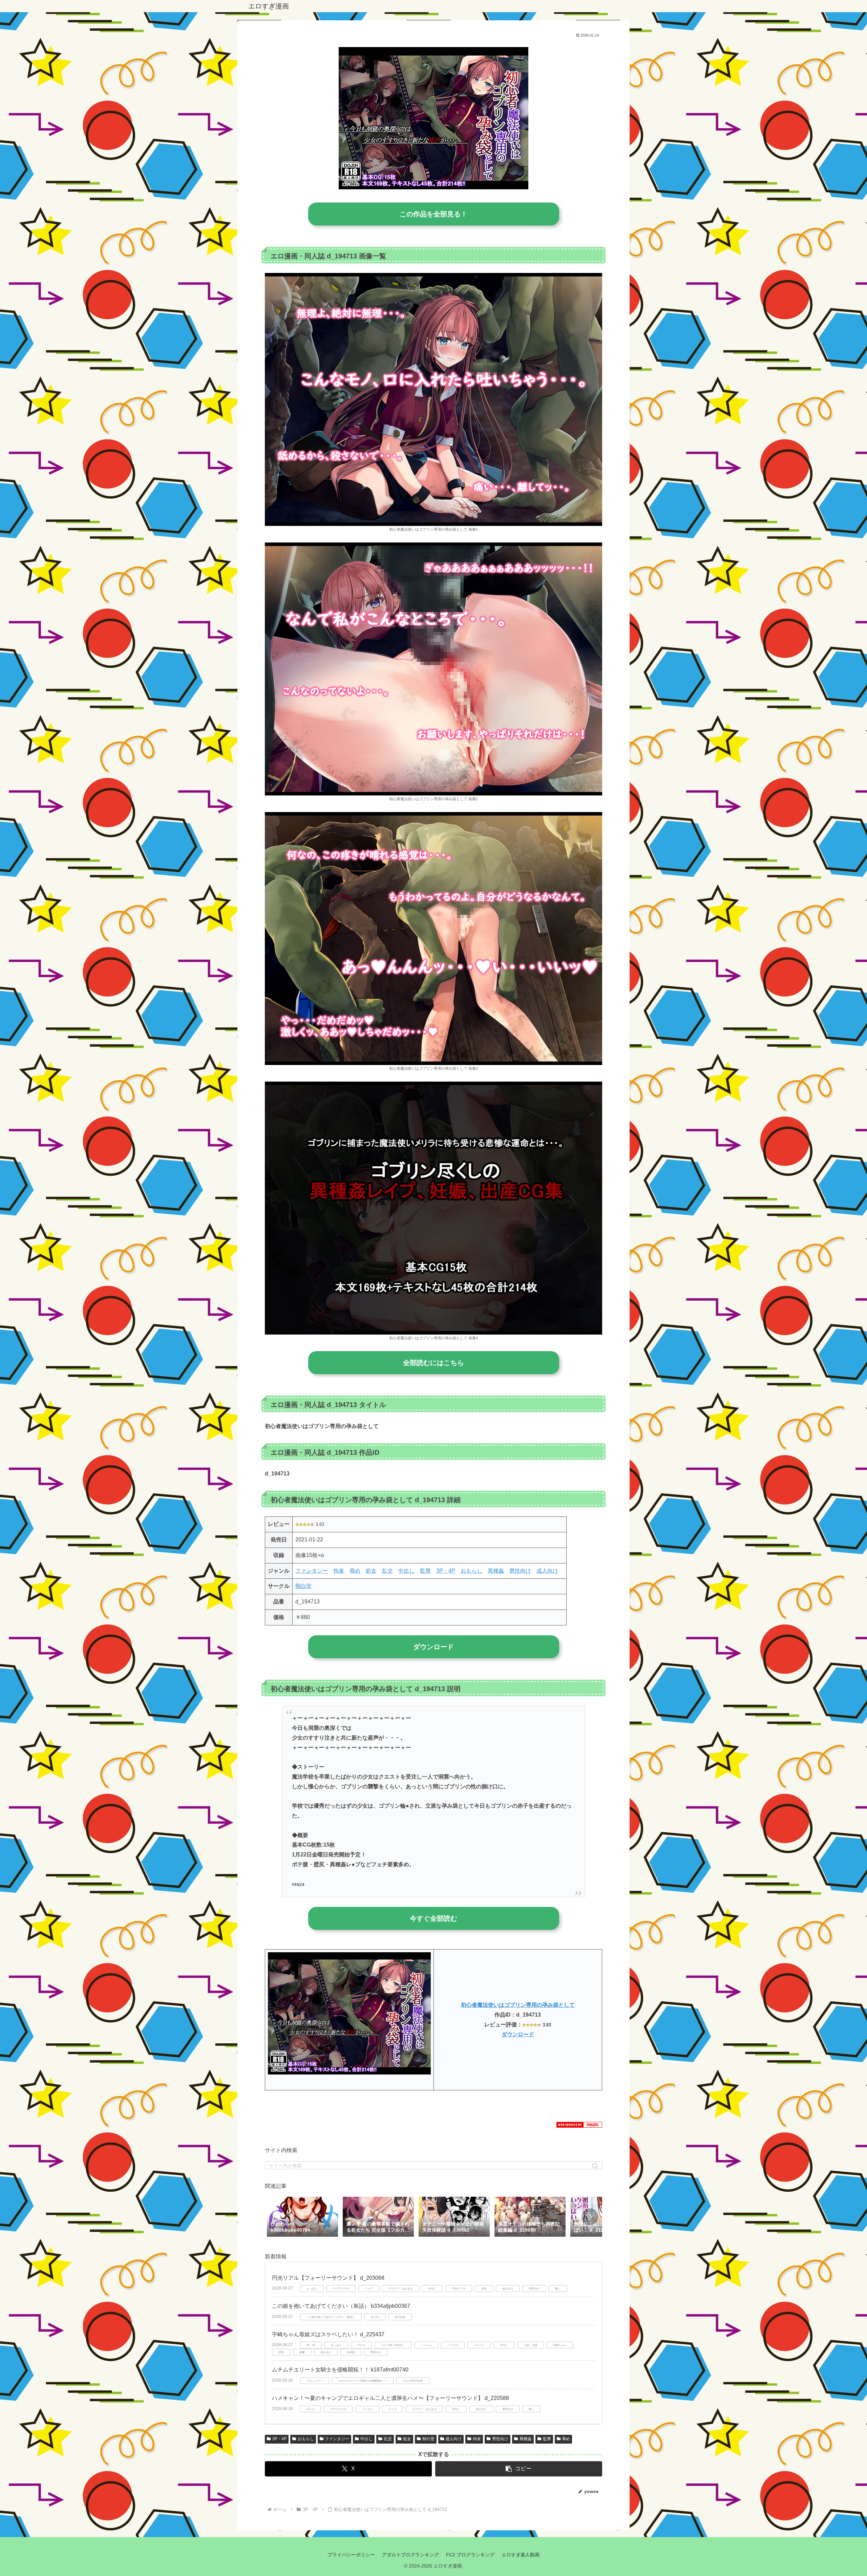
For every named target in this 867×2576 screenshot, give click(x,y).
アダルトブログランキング (410, 2555)
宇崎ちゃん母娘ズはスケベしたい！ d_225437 (328, 2334)
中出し (406, 1571)
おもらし (471, 1571)
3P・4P (446, 1571)
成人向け (547, 1571)
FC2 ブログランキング (470, 2555)
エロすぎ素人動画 (521, 2555)
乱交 (387, 1571)
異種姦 (496, 1571)
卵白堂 (303, 1586)
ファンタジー (312, 1571)
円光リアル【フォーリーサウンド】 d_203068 (328, 2278)
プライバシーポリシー (351, 2555)
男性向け (520, 1571)
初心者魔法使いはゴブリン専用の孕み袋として (518, 2005)
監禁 (425, 1571)
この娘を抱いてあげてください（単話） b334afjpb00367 (341, 2306)
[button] (595, 2166)
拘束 (339, 1571)
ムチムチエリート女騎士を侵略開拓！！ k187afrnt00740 (340, 2370)
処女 (371, 1571)
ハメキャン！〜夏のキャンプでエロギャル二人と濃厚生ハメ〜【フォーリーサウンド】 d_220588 (390, 2398)
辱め (355, 1571)
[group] (302, 2217)
